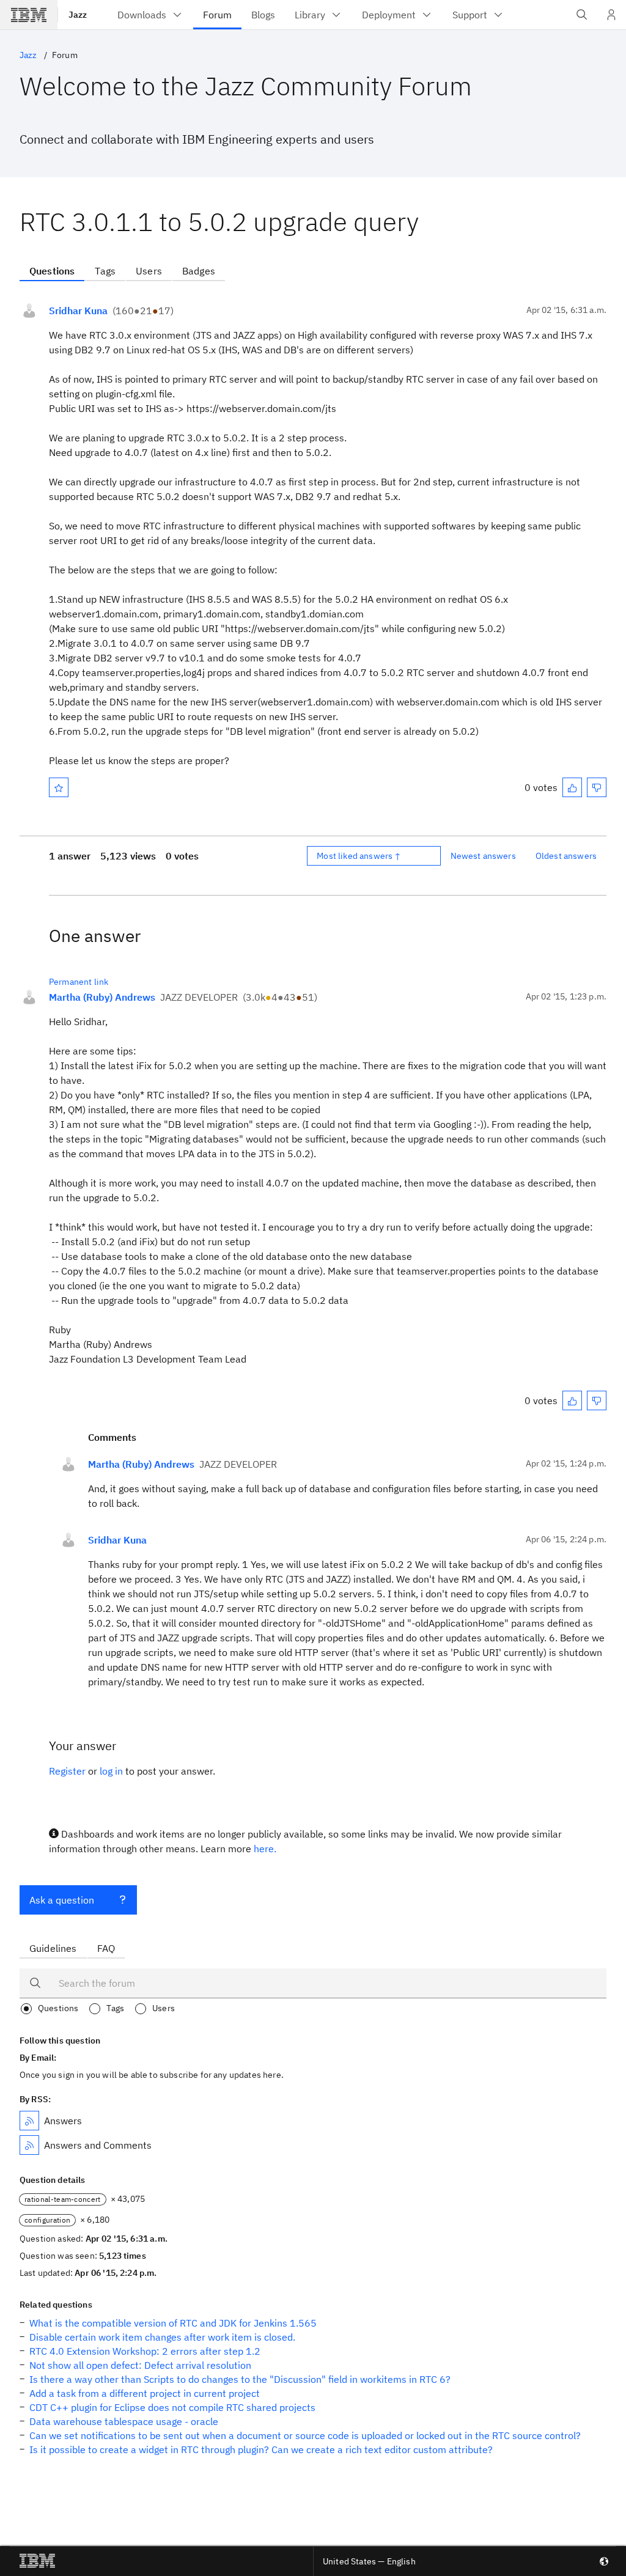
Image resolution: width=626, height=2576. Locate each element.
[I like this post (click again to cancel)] (572, 787)
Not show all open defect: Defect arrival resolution (140, 2365)
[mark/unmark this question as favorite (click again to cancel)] (59, 787)
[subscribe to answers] (29, 2121)
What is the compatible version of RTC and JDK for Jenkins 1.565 (173, 2323)
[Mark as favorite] (59, 787)
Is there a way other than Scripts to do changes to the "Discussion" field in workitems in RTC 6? (240, 2379)
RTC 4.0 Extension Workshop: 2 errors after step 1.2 (145, 2351)
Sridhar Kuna (78, 311)
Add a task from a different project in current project (145, 2393)
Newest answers (483, 856)
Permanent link (79, 982)
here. (265, 1849)
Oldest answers (566, 856)
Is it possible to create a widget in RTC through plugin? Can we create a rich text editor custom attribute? (261, 2449)
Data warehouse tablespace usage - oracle (124, 2421)
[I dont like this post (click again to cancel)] (597, 787)
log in (111, 1771)
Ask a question (62, 1900)
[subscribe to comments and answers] (29, 2145)
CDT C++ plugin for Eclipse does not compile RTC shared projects (172, 2407)
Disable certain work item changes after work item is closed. (162, 2337)
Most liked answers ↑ (359, 856)
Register (67, 1771)
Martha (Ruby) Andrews (102, 997)
